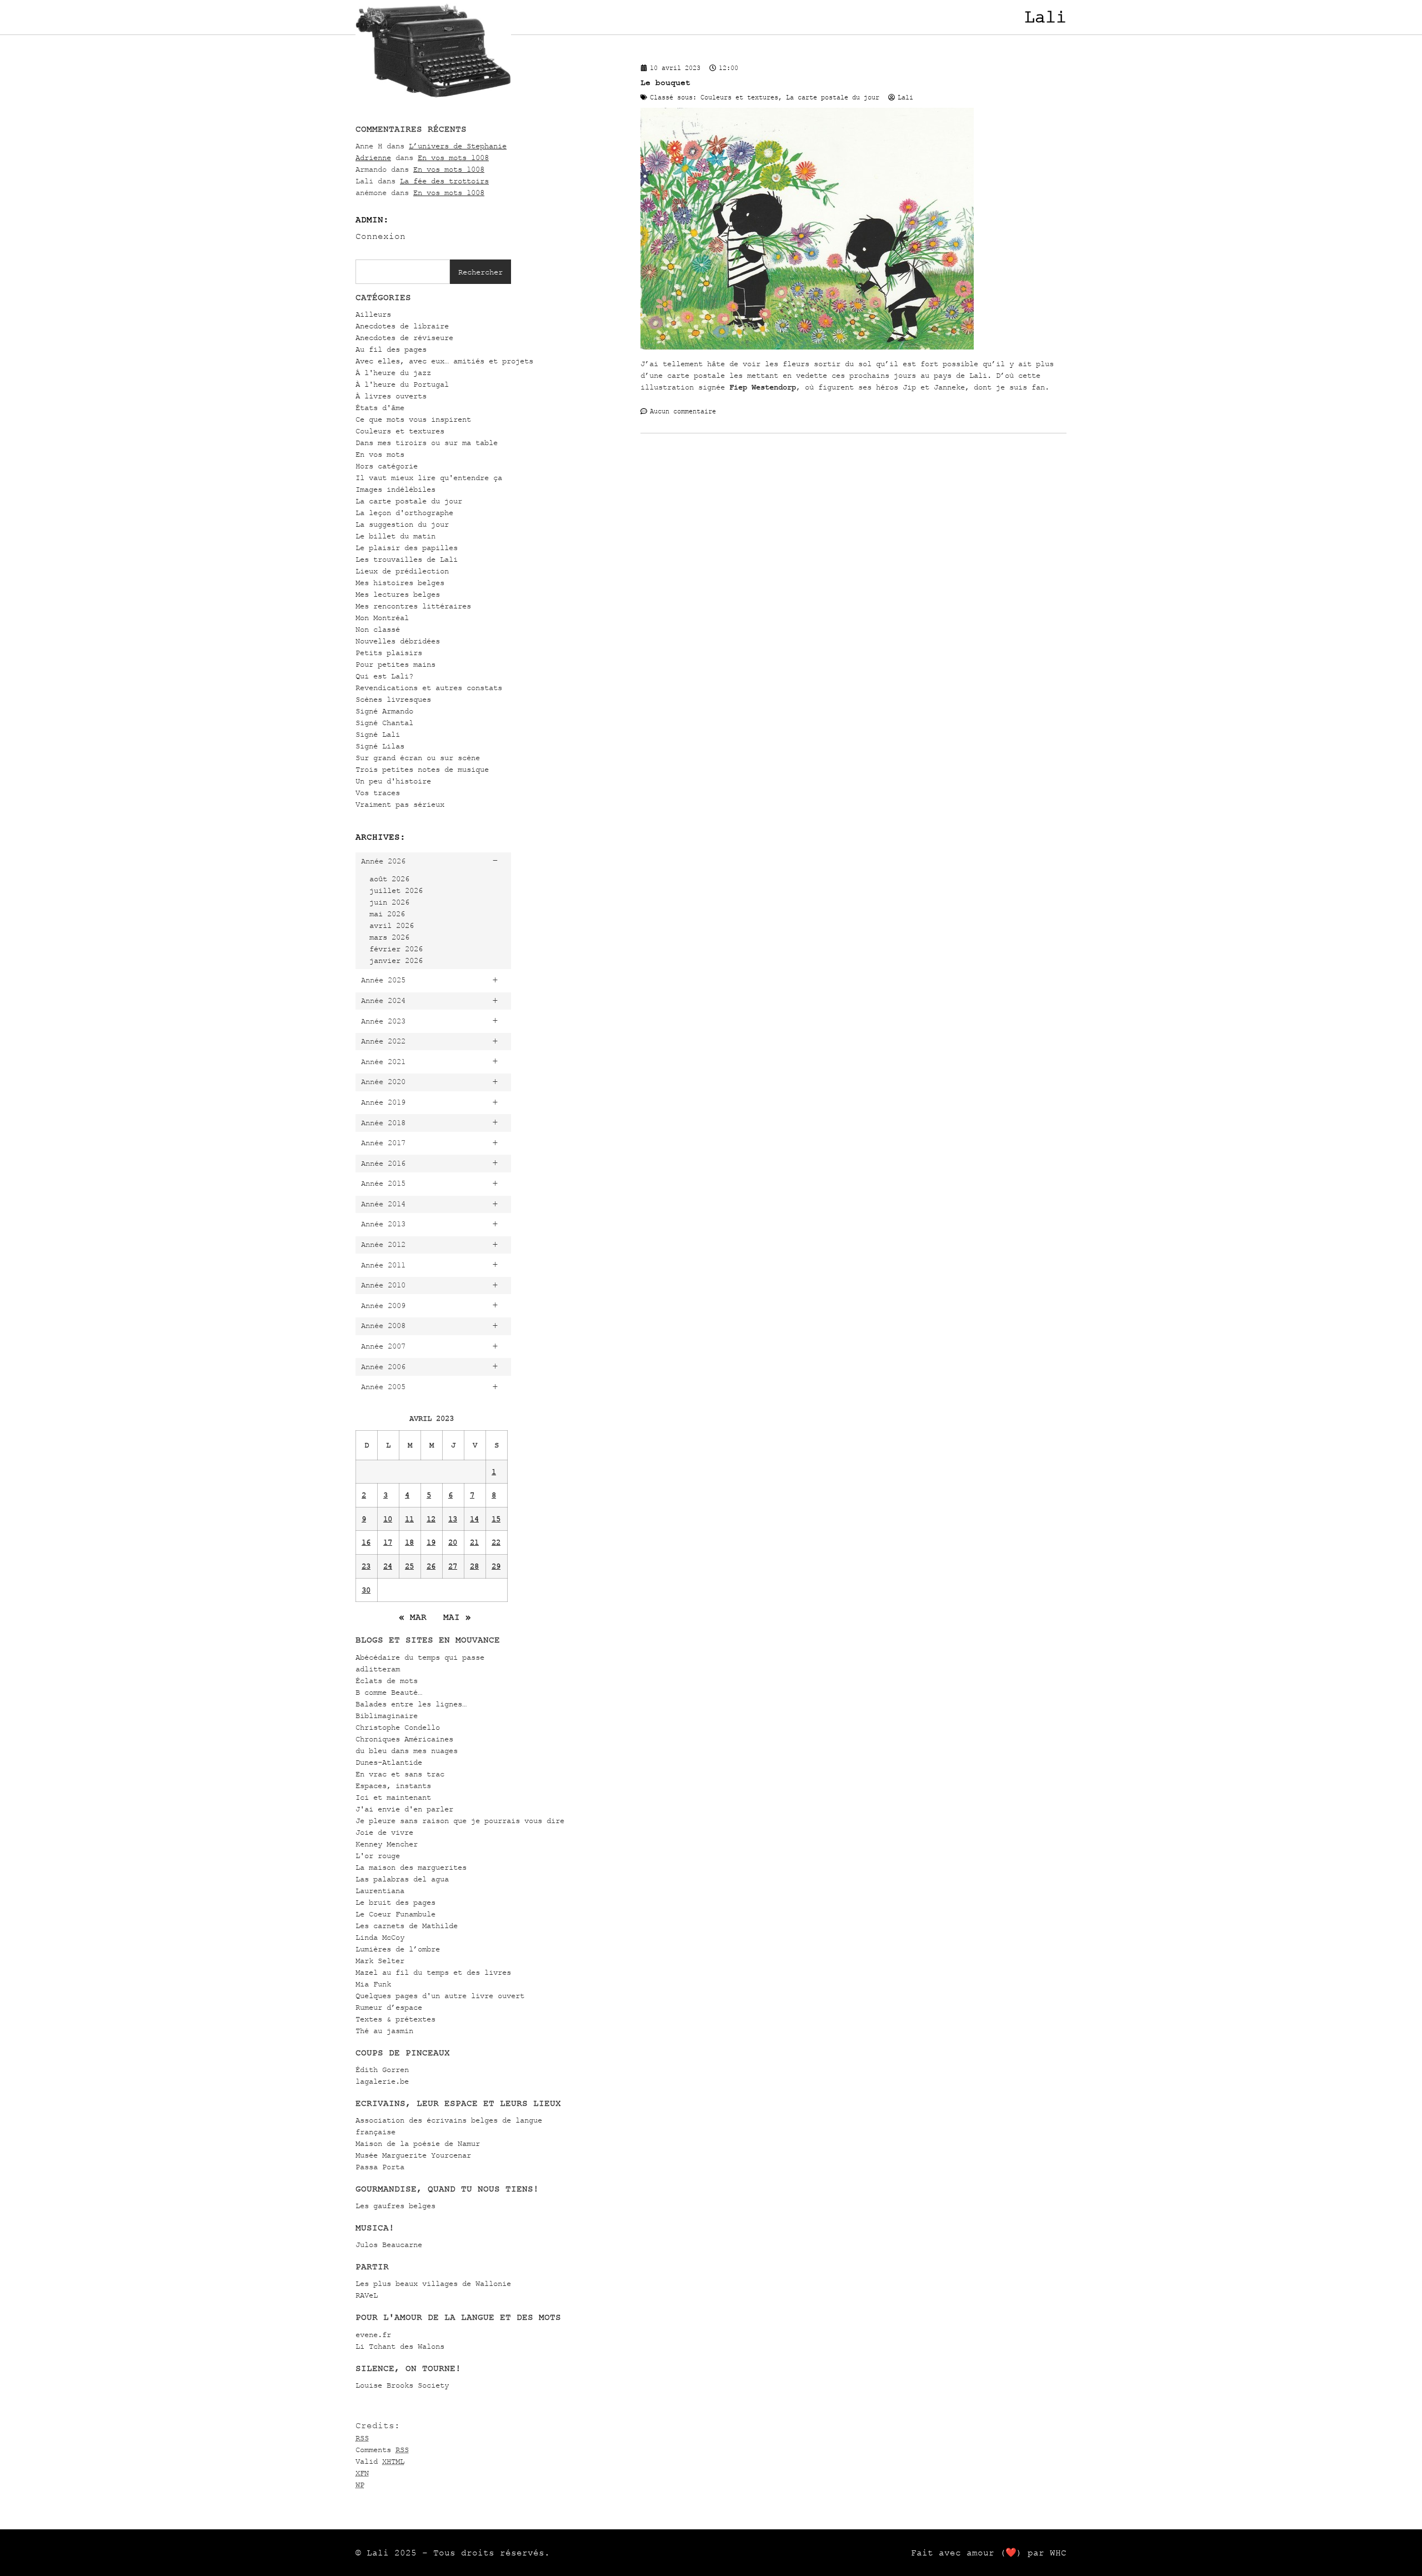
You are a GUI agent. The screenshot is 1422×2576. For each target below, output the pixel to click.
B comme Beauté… (389, 1692)
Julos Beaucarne (389, 2245)
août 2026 (389, 879)
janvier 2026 (396, 960)
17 (388, 1542)
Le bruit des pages (395, 1902)
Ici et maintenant (393, 1797)
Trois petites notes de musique (422, 769)
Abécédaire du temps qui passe (420, 1657)
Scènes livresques (393, 699)
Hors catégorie (387, 466)
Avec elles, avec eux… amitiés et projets (444, 361)
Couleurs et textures (400, 431)
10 (388, 1519)
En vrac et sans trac (400, 1774)
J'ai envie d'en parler (404, 1809)
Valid (380, 2461)
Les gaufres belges (395, 2206)
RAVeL (367, 2295)
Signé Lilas (380, 746)
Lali (1045, 17)
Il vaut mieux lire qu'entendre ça (429, 478)
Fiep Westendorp (763, 387)
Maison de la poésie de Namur (418, 2143)
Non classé (378, 629)
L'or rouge (378, 1856)
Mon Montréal (382, 618)
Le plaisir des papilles (407, 548)
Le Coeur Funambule (395, 1914)
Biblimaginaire (387, 1716)
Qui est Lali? (384, 676)
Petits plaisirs (389, 653)
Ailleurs (373, 314)
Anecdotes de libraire (402, 326)
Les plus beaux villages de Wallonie (433, 2283)
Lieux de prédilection (402, 571)
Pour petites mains (395, 664)
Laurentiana (380, 1891)
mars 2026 (389, 937)
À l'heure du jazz (393, 373)
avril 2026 (392, 925)
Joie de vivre (384, 1832)
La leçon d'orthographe (404, 513)
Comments (382, 2450)
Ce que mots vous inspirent (413, 419)
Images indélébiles (395, 489)
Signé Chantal (384, 723)
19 (431, 1542)
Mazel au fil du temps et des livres (433, 1972)
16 (366, 1542)
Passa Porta (380, 2167)
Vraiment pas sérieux (400, 804)
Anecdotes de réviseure (404, 338)
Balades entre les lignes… (411, 1704)
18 (409, 1542)
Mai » (457, 1617)
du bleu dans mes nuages (407, 1751)
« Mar (413, 1617)
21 (474, 1542)
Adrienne (373, 158)
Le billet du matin (395, 536)
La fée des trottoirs (444, 181)
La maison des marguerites (411, 1867)
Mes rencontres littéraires (413, 606)
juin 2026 (389, 902)
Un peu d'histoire (393, 781)
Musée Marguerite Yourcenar (413, 2155)
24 (388, 1566)
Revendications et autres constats (429, 688)
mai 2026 (387, 914)
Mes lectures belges (398, 594)
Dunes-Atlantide (389, 1762)
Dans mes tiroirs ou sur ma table (427, 443)
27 (453, 1566)
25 (409, 1566)
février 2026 (396, 949)
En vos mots (380, 454)
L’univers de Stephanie (458, 146)
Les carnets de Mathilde (407, 1926)
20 (453, 1542)
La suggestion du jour (402, 524)
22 (496, 1542)
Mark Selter (380, 1961)
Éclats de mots (387, 1681)
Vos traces (378, 793)
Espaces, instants (393, 1786)
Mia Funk (373, 1984)
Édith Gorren (382, 2070)
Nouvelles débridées (398, 641)
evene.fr (373, 2335)
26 (431, 1566)
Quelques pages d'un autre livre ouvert (440, 1996)
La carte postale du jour (409, 501)
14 (474, 1519)
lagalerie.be (382, 2081)
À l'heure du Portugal (402, 384)
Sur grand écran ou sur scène (418, 758)
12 (431, 1519)
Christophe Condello (398, 1727)
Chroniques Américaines (404, 1739)
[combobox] (403, 272)
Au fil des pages (391, 349)
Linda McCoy (380, 1937)
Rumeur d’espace (389, 2007)
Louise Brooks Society (402, 2385)
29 (496, 1566)
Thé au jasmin (384, 2031)
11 (409, 1519)
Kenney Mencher (387, 1844)
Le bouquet (665, 83)
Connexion (380, 236)
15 (496, 1519)
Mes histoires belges (400, 583)
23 (366, 1566)
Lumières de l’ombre (398, 1949)
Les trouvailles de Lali (407, 559)
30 (366, 1590)
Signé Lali (378, 734)
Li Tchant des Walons (400, 2346)
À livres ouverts (391, 396)
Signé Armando (384, 711)
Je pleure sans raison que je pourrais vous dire (460, 1821)
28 (474, 1566)
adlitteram (378, 1669)
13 (453, 1519)
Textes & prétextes (395, 2019)
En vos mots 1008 (453, 158)
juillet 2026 (396, 890)
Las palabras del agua (402, 1879)
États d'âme (380, 408)
